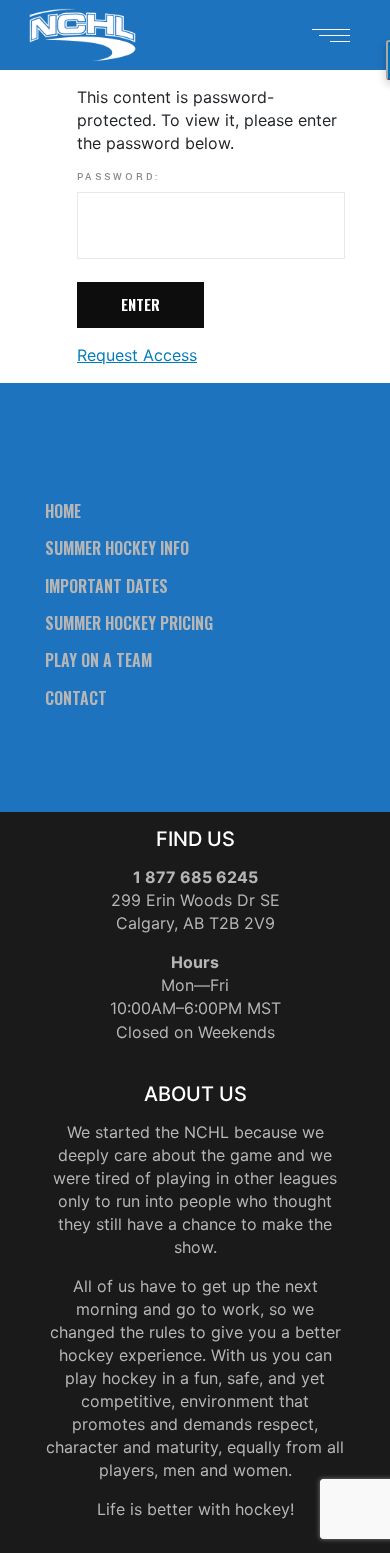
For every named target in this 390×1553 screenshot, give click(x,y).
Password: (119, 177)
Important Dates (106, 586)
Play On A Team (98, 660)
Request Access (137, 355)
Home (63, 511)
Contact (76, 698)
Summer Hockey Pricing (129, 623)
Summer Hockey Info (117, 548)
